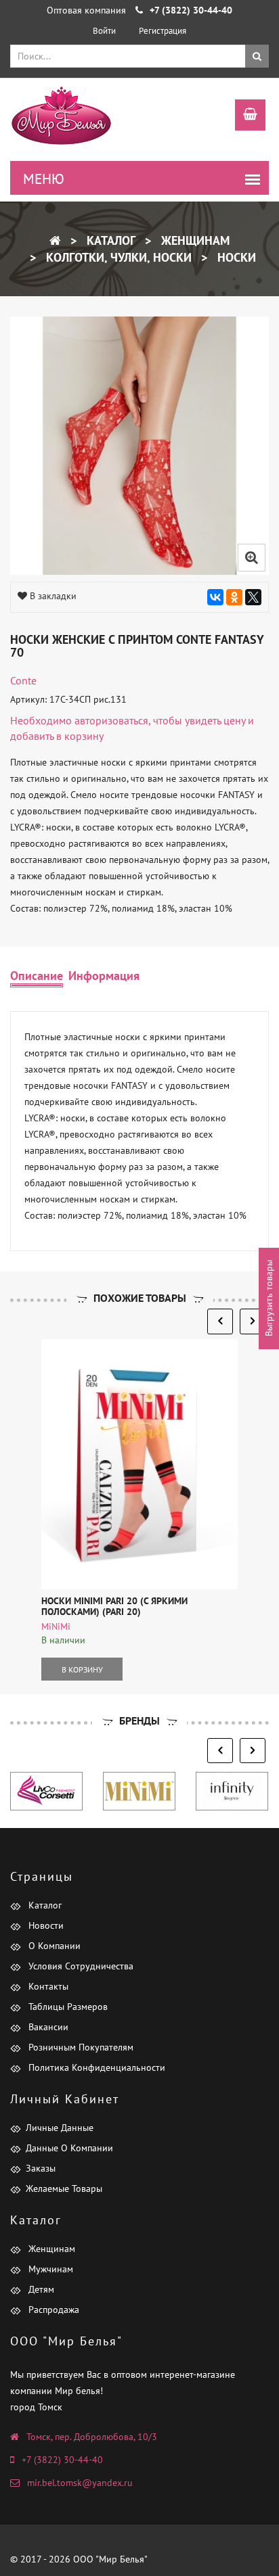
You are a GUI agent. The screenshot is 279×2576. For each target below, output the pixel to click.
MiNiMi (56, 1626)
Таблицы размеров (67, 2007)
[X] (253, 597)
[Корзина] (243, 116)
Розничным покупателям (80, 2047)
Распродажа (52, 2310)
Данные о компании (69, 2148)
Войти (104, 31)
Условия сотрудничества (80, 1966)
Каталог (109, 240)
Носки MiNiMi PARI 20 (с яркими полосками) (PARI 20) (114, 1606)
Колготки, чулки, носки (117, 257)
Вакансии (47, 2027)
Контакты (47, 1986)
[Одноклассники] (234, 597)
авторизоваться (111, 720)
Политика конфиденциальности (95, 2067)
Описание (37, 976)
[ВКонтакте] (215, 597)
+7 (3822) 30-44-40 (62, 2460)
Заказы (41, 2168)
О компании (53, 1946)
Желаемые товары (64, 2188)
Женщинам (194, 240)
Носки (235, 257)
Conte (23, 680)
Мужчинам (49, 2269)
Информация (104, 976)
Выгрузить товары (269, 1298)
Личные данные (60, 2128)
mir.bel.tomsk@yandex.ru (80, 2483)
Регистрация (163, 31)
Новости (45, 1925)
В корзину (82, 1669)
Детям (40, 2289)
